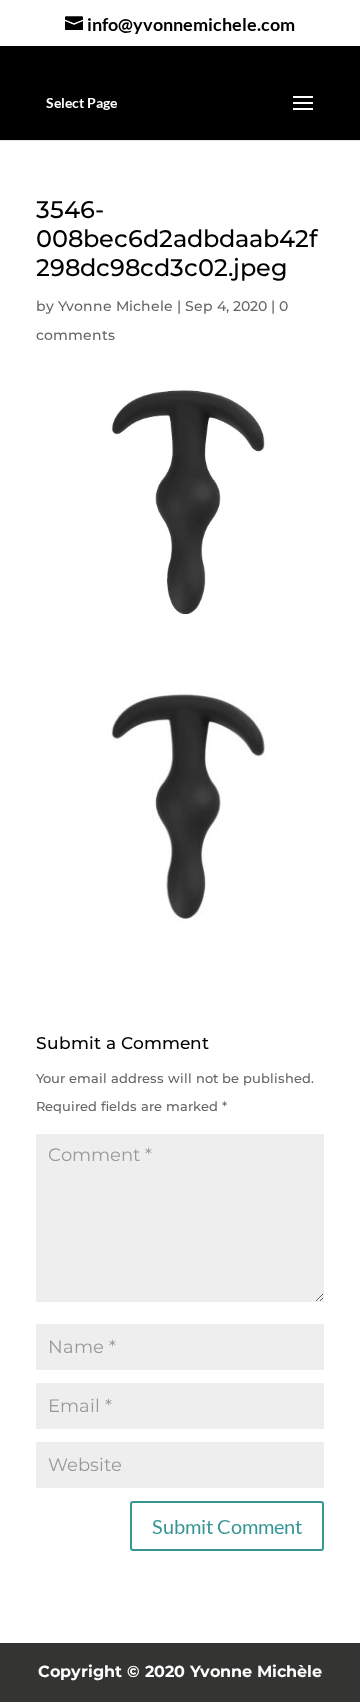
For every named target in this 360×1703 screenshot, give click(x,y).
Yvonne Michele (115, 306)
